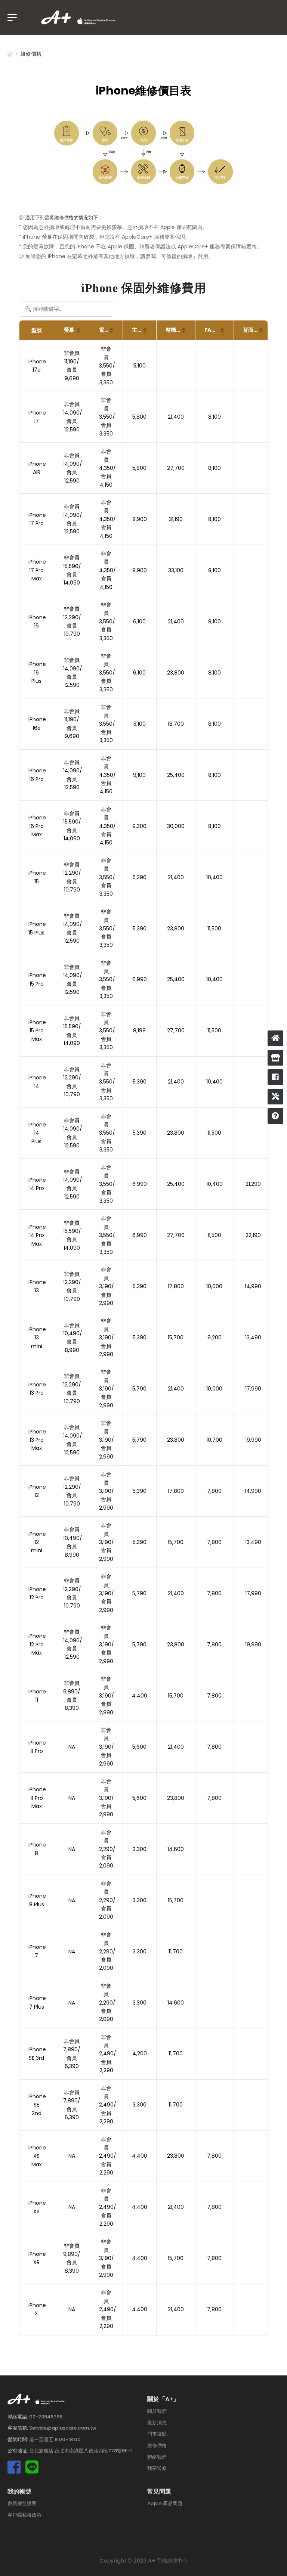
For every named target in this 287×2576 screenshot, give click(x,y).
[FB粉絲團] (275, 1077)
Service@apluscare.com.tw (63, 2428)
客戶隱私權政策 (24, 2515)
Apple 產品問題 (165, 2503)
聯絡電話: (18, 2416)
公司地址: (18, 2451)
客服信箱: (18, 2428)
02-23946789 (46, 2416)
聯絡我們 (157, 2457)
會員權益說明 (22, 2503)
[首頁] (275, 1038)
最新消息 (157, 2423)
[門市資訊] (275, 1058)
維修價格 (157, 2445)
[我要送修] (275, 1097)
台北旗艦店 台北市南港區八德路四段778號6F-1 (81, 2451)
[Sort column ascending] (78, 330)
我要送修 (157, 2468)
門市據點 (157, 2434)
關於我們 (157, 2411)
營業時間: (18, 2439)
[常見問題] (275, 1116)
